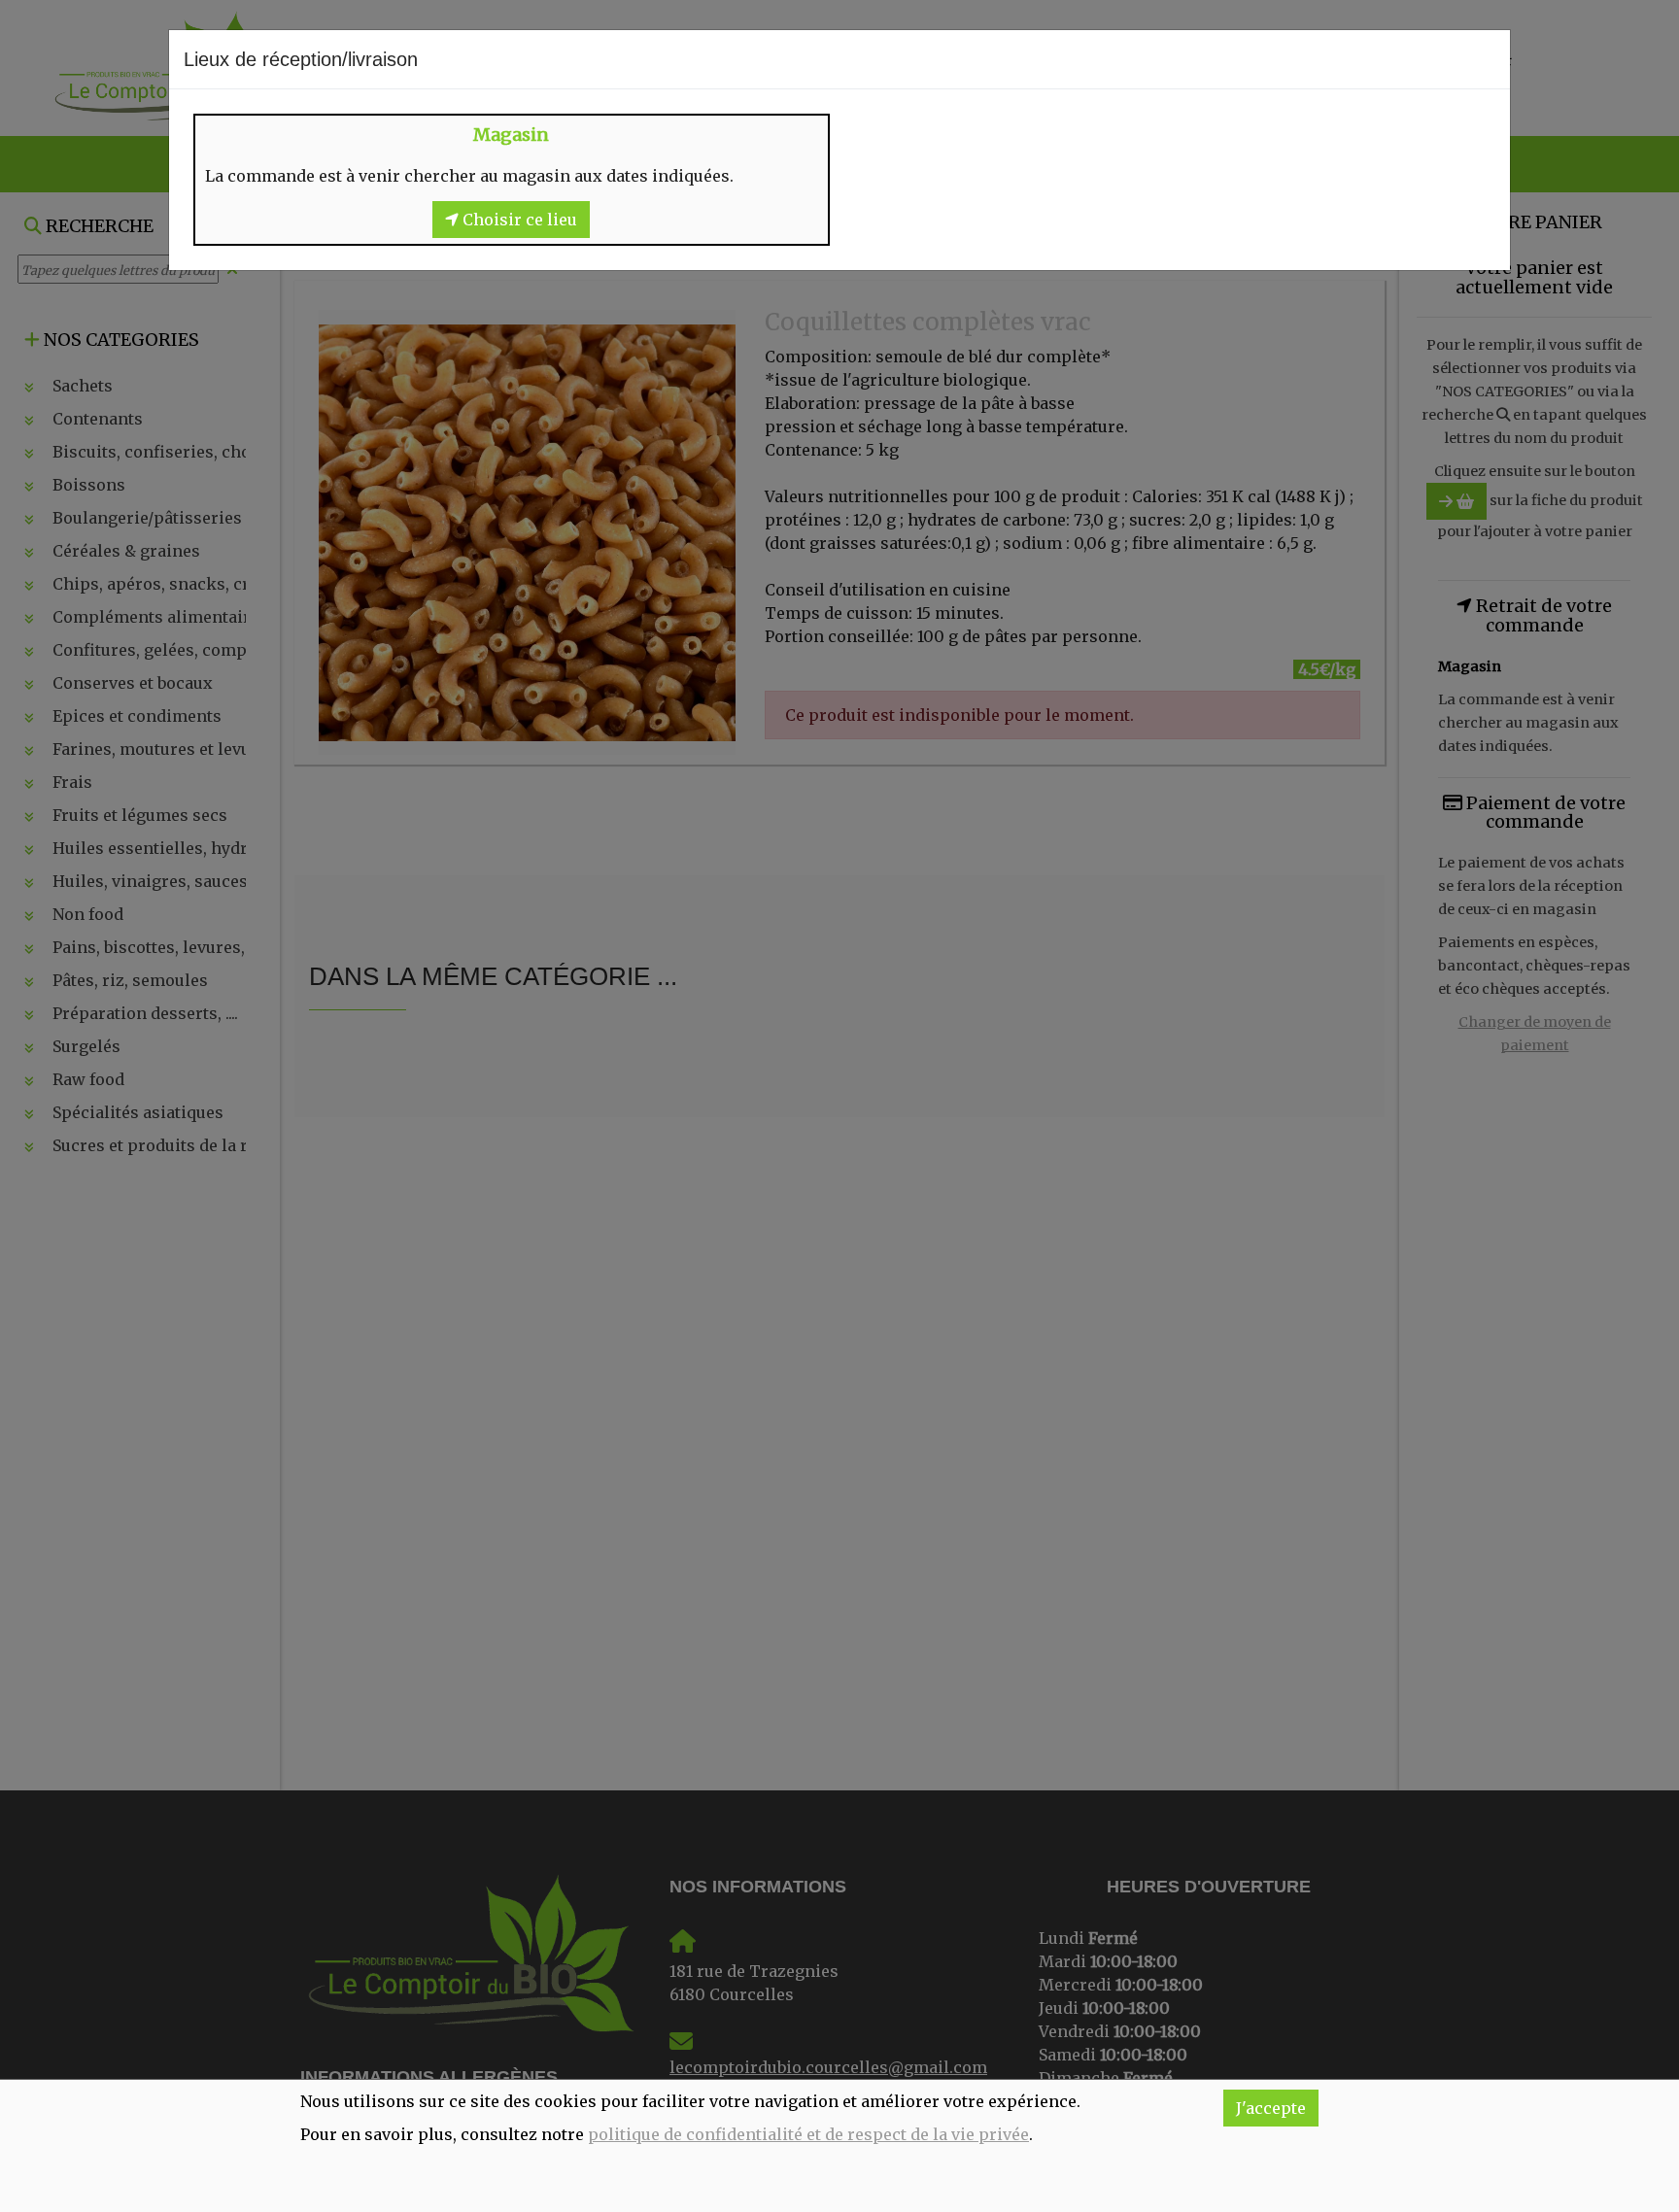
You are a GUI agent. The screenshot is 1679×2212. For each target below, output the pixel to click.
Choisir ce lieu (518, 220)
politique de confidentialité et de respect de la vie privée (808, 2134)
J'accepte (1271, 2108)
